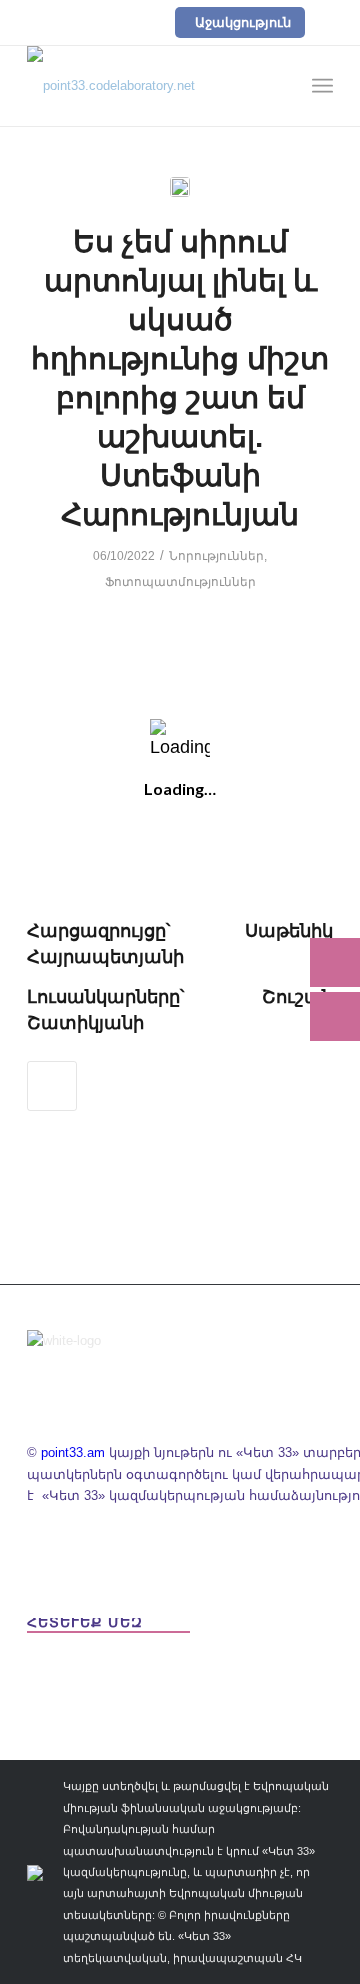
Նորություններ (216, 556)
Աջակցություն (243, 22)
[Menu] (322, 86)
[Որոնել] (278, 86)
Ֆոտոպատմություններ (180, 582)
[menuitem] (278, 86)
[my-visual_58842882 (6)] (180, 187)
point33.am (73, 1452)
